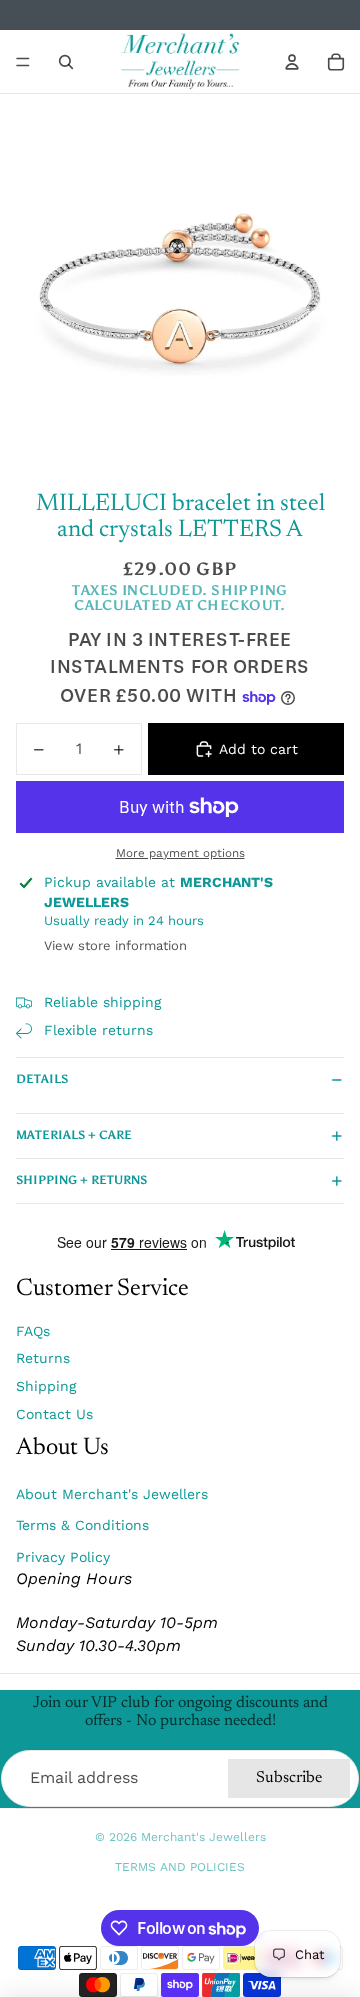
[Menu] (23, 62)
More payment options (180, 853)
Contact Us (54, 1414)
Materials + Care (74, 1135)
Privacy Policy (63, 1557)
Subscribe (289, 1778)
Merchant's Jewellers (203, 1837)
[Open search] (66, 62)
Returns (43, 1358)
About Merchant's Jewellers (112, 1494)
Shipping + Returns (81, 1180)
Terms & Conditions (82, 1525)
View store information (115, 945)
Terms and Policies (180, 1867)
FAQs (33, 1331)
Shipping (46, 1386)
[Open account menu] (292, 62)
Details (42, 1079)
